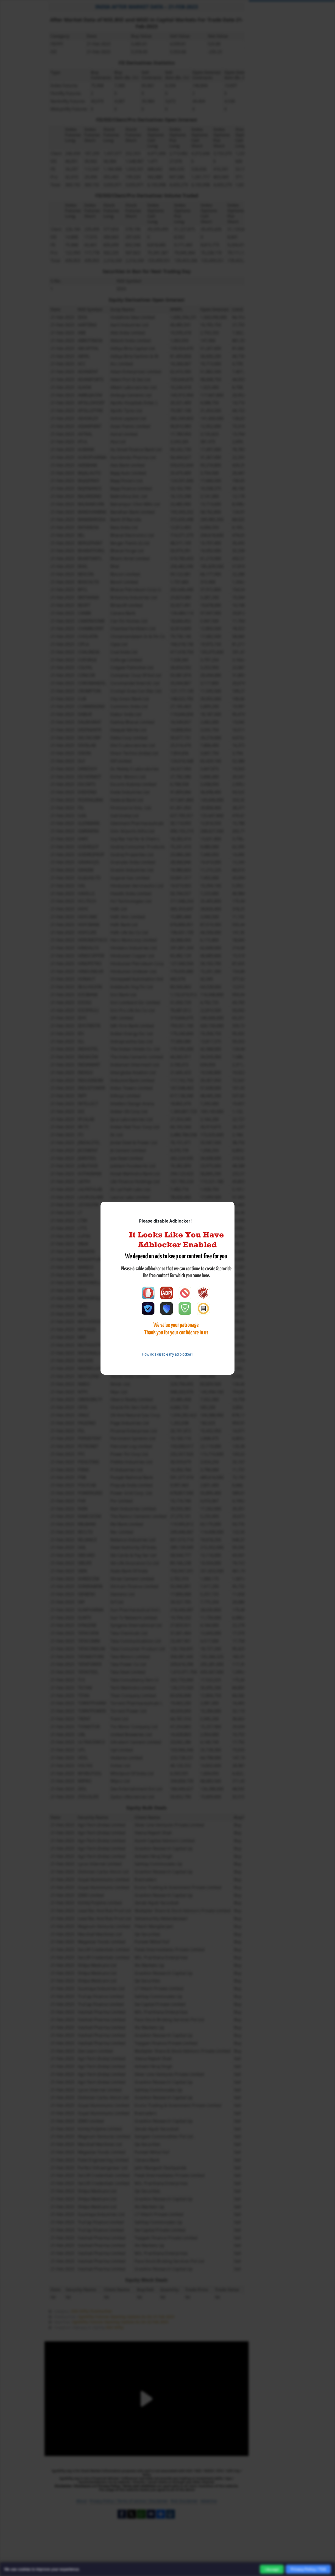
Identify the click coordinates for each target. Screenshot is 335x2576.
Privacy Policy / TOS (308, 2569)
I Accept (272, 2569)
